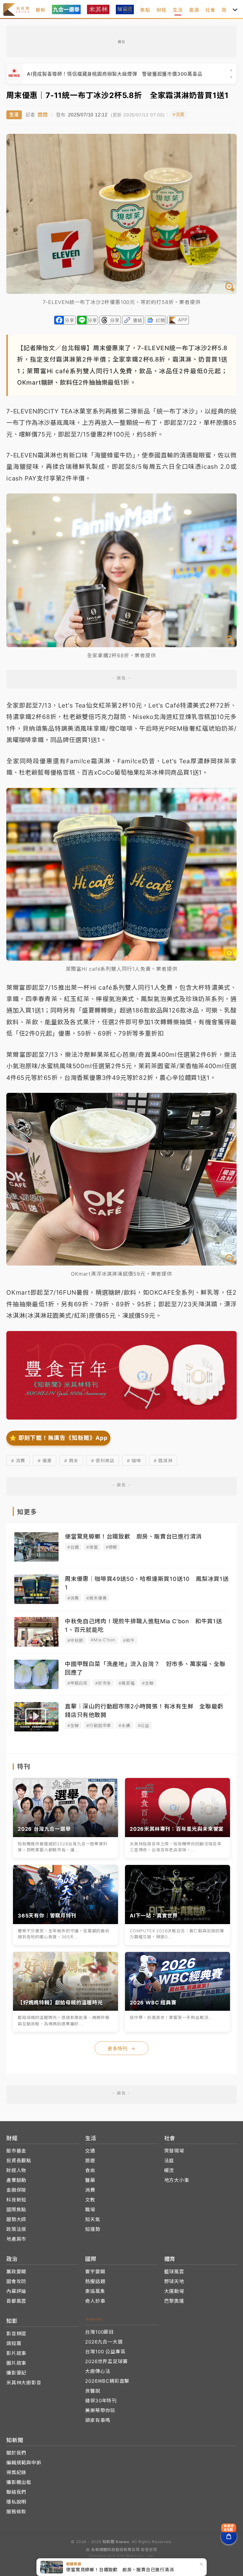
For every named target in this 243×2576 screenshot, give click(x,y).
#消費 (179, 115)
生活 (178, 10)
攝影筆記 (16, 2373)
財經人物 (16, 2170)
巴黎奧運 (174, 2301)
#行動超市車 (99, 1725)
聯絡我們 (16, 2492)
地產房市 (16, 2239)
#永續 (124, 1725)
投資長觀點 (19, 2161)
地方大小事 (177, 2180)
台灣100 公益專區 (105, 2352)
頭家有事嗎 (98, 2420)
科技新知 (16, 2200)
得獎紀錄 (16, 2472)
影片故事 (16, 2353)
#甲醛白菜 (78, 1683)
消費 (90, 2190)
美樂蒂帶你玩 (100, 2410)
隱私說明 (16, 2502)
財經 (162, 10)
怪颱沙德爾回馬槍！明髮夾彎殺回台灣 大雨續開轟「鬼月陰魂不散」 (104, 74)
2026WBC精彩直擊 (107, 2381)
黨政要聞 (16, 2272)
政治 (227, 10)
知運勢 (93, 2229)
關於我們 (16, 2453)
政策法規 (16, 2229)
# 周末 (71, 1461)
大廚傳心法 (98, 2371)
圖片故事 (16, 2363)
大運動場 (174, 2291)
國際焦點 (16, 2210)
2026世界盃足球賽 (106, 2361)
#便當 (92, 1547)
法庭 (169, 2161)
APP (183, 320)
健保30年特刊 (101, 2401)
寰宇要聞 (95, 2272)
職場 (90, 2210)
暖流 (169, 2170)
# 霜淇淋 (163, 1461)
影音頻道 (16, 2334)
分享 (70, 320)
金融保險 (16, 2190)
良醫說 (93, 2391)
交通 (90, 2151)
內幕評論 (16, 2291)
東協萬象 (95, 2291)
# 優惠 (45, 1461)
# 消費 (18, 1461)
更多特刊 (121, 2049)
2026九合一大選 (104, 2342)
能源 (194, 10)
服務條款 (16, 2512)
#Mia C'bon (103, 1640)
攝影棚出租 (19, 2482)
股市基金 (16, 2151)
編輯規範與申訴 (24, 2463)
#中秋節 (75, 1640)
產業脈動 (16, 2180)
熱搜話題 (95, 2281)
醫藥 (90, 2180)
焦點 (145, 10)
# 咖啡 (134, 1461)
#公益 (144, 1725)
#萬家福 (127, 1683)
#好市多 (103, 1683)
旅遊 (90, 2161)
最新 (40, 10)
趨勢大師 (16, 2219)
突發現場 (174, 2151)
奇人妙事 (95, 2301)
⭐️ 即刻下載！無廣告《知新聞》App (58, 1438)
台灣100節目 (100, 2332)
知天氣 (93, 2219)
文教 (90, 2200)
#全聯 (148, 1683)
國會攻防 (16, 2281)
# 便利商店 (103, 1461)
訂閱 (160, 320)
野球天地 (174, 2281)
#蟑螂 (111, 1547)
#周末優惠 (97, 1598)
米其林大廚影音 (24, 2383)
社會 (210, 10)
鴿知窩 (14, 2343)
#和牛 (129, 1640)
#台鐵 (73, 1547)
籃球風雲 (174, 2272)
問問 (43, 115)
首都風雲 (16, 2301)
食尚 (90, 2170)
